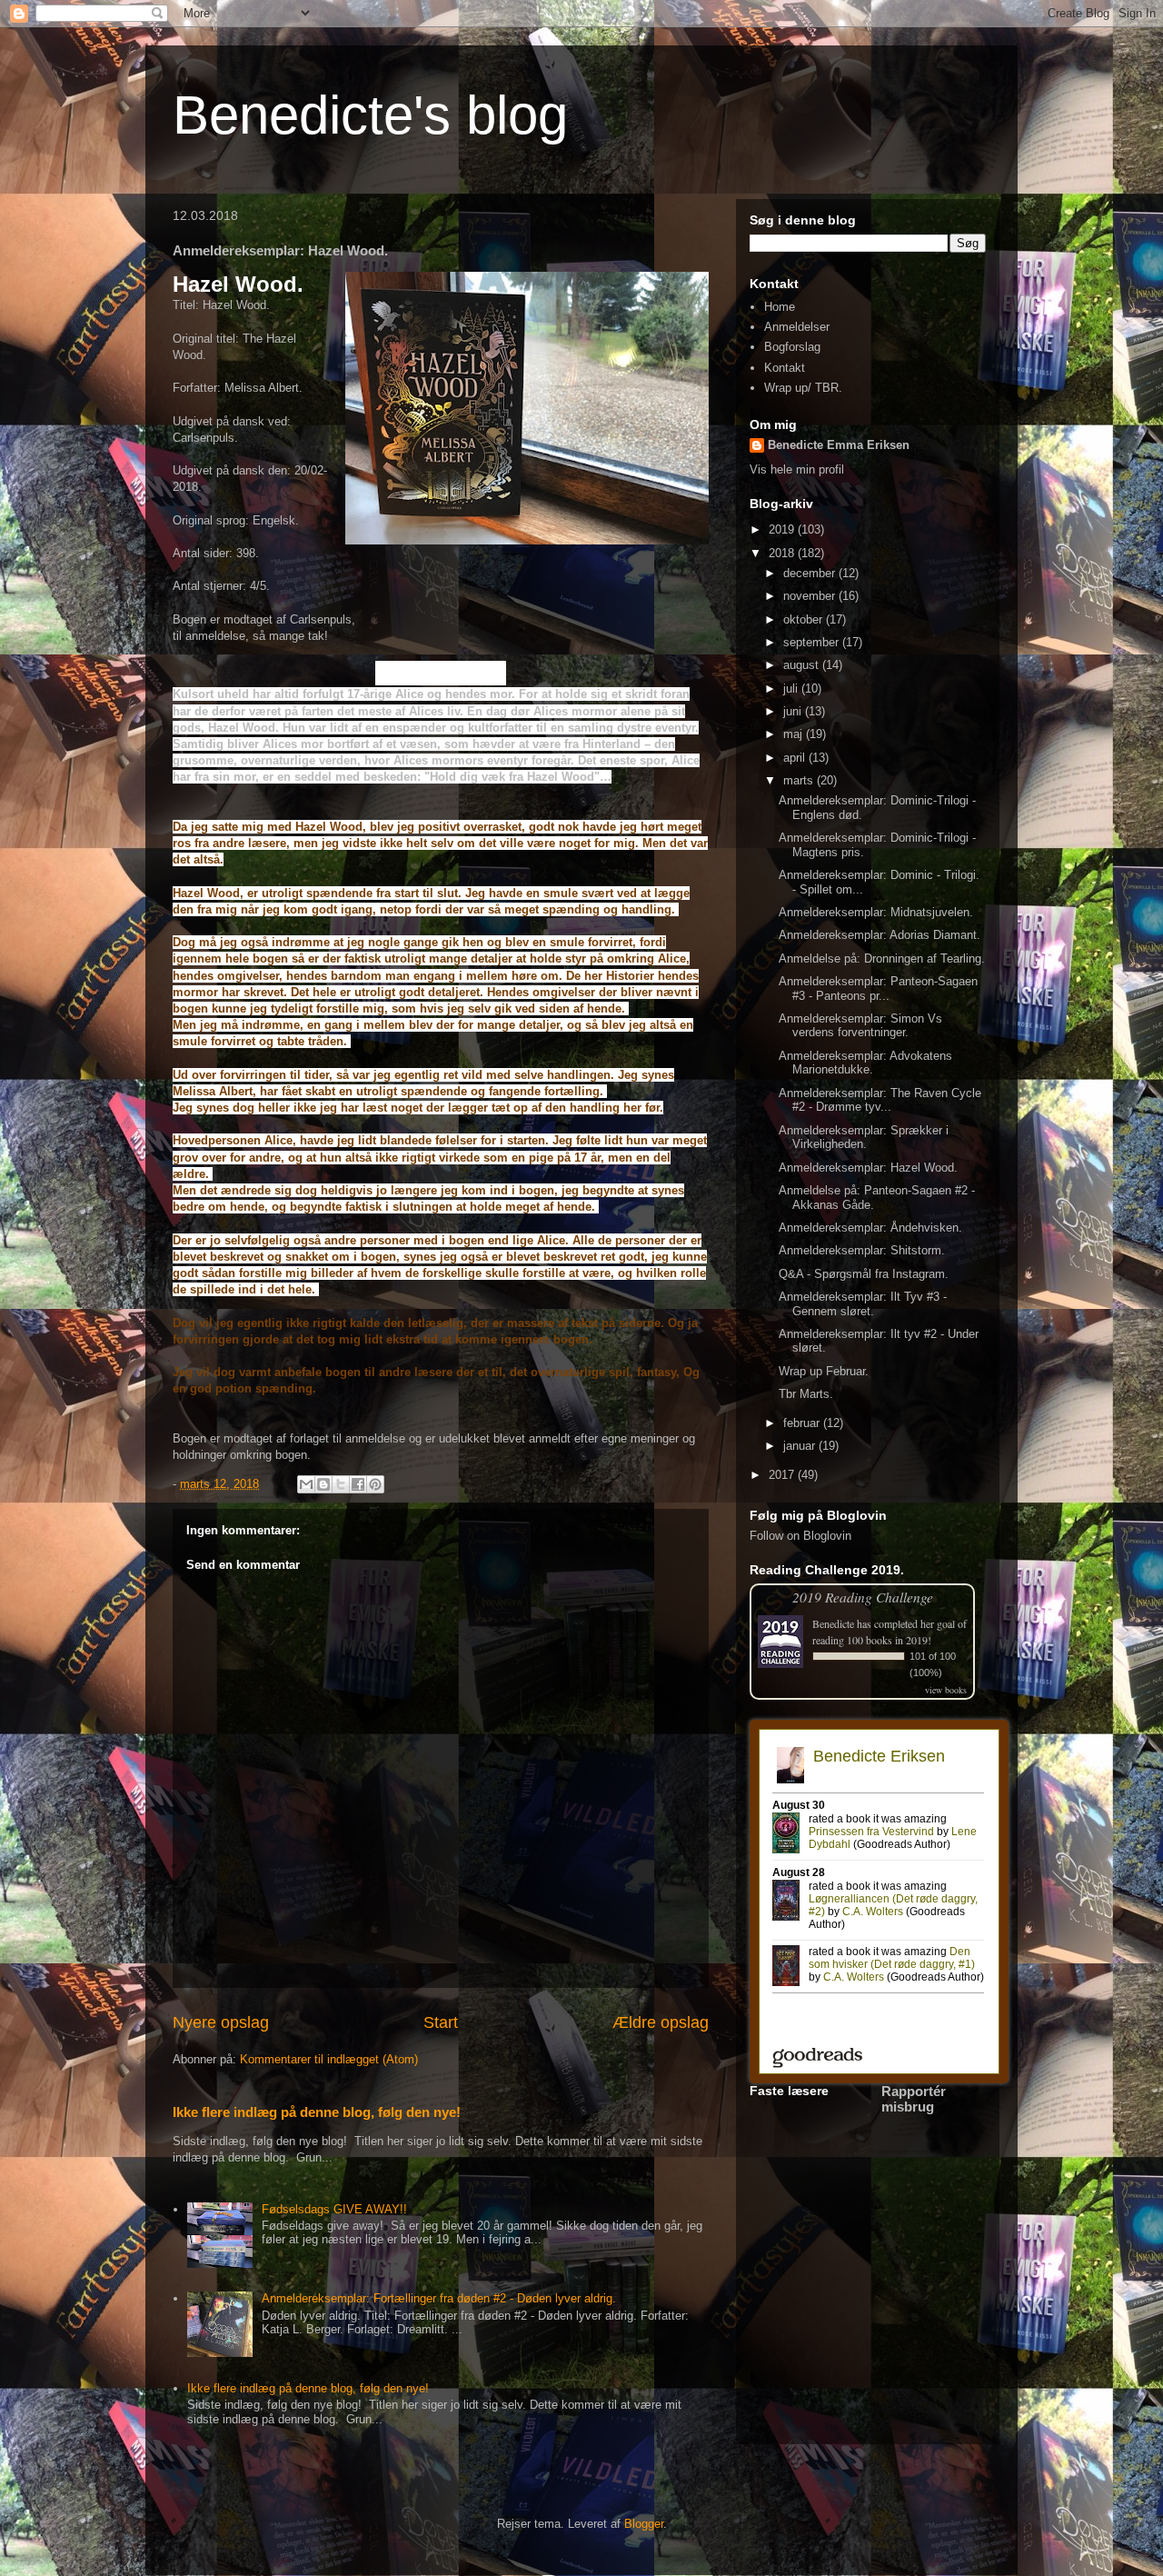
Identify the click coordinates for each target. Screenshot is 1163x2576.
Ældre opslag (661, 2022)
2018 (783, 553)
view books (946, 1690)
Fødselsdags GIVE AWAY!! (334, 2209)
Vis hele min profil (797, 469)
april (796, 758)
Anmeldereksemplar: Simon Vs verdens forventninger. (860, 1026)
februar (803, 1423)
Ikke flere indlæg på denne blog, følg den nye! (317, 2112)
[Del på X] (341, 1484)
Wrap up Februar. (824, 1371)
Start (441, 2022)
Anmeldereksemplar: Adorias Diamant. (880, 935)
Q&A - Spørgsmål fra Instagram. (864, 1274)
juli (792, 689)
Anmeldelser (797, 327)
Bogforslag (792, 347)
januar (801, 1446)
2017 (783, 1475)
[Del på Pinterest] (375, 1484)
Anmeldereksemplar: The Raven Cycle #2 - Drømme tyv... (880, 1100)
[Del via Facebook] (358, 1484)
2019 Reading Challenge (863, 1597)
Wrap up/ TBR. (803, 388)
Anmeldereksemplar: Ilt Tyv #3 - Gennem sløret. (863, 1304)
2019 (783, 529)
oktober (805, 619)
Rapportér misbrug (914, 2099)
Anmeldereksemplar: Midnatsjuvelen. (876, 912)
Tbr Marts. (806, 1394)
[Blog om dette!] (323, 1484)
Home (780, 307)
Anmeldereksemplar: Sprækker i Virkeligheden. (864, 1138)
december (811, 573)
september (813, 642)
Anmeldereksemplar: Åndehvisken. (870, 1228)
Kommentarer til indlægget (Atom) (329, 2059)
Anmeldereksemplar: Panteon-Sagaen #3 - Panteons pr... (878, 988)
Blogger (644, 2524)
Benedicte (833, 1623)
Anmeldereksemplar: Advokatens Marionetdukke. (865, 1063)
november (811, 596)
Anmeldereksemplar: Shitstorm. (862, 1250)
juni (794, 711)
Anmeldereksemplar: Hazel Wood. (868, 1168)
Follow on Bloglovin (800, 1536)
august (803, 665)
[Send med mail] (306, 1484)
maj (795, 734)
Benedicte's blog (370, 115)
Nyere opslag (221, 2022)
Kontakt (785, 368)
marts (800, 780)
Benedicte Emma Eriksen (839, 445)
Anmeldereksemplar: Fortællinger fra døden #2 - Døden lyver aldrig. (439, 2298)
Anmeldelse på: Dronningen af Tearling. (882, 959)
